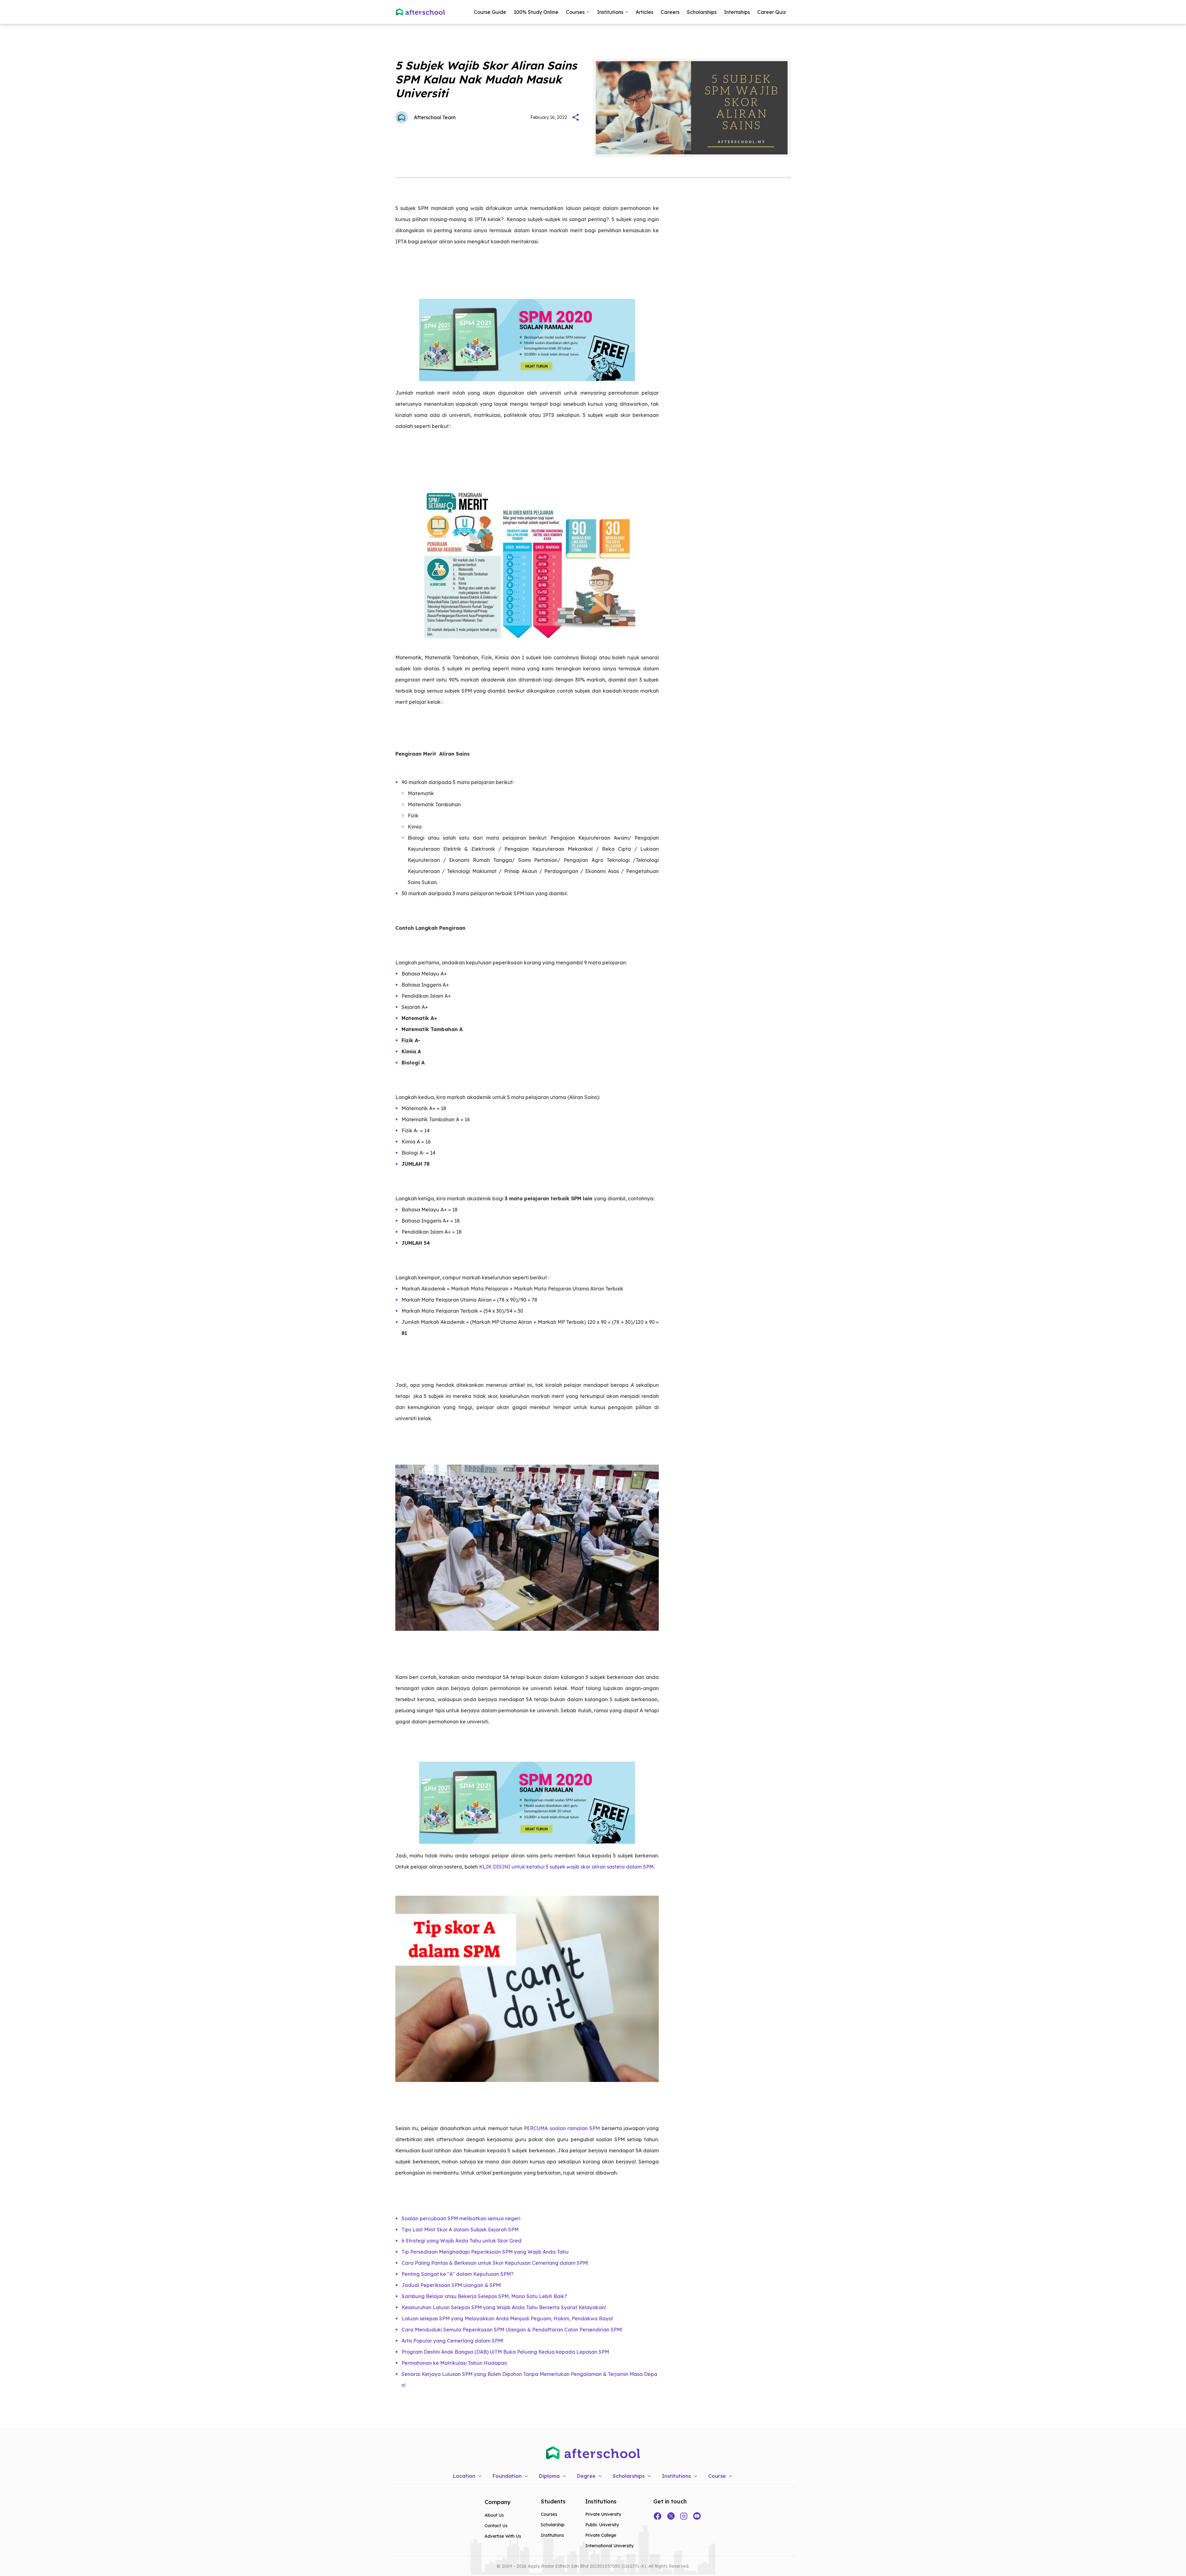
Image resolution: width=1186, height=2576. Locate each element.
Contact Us (496, 2526)
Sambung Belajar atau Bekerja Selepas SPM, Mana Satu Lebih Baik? (484, 2296)
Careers (670, 12)
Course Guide (490, 12)
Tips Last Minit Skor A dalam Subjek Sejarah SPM (460, 2230)
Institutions (552, 2535)
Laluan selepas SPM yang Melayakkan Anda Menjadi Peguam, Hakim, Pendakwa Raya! (507, 2318)
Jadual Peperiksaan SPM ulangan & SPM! (451, 2285)
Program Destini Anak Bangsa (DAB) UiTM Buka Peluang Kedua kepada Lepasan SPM (505, 2352)
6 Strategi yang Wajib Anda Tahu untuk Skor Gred (461, 2241)
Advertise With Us (503, 2536)
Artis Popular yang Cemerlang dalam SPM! (452, 2341)
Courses (549, 2514)
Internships (737, 12)
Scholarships (702, 12)
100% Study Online (536, 12)
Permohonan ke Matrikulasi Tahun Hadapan (454, 2363)
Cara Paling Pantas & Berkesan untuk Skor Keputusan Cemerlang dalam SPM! (495, 2263)
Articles (644, 12)
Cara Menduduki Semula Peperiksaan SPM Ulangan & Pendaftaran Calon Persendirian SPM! (512, 2330)
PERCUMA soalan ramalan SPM (562, 2128)
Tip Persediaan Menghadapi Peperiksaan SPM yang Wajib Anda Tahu (485, 2252)
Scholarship (553, 2525)
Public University (602, 2525)
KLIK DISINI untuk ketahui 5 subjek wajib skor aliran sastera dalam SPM (566, 1867)
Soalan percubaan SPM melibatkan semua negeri (461, 2218)
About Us (494, 2515)
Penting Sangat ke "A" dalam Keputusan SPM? (458, 2274)
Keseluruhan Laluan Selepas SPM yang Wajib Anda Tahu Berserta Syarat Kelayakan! (504, 2307)
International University (609, 2546)
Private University (603, 2514)
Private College (601, 2535)
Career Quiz (772, 12)
